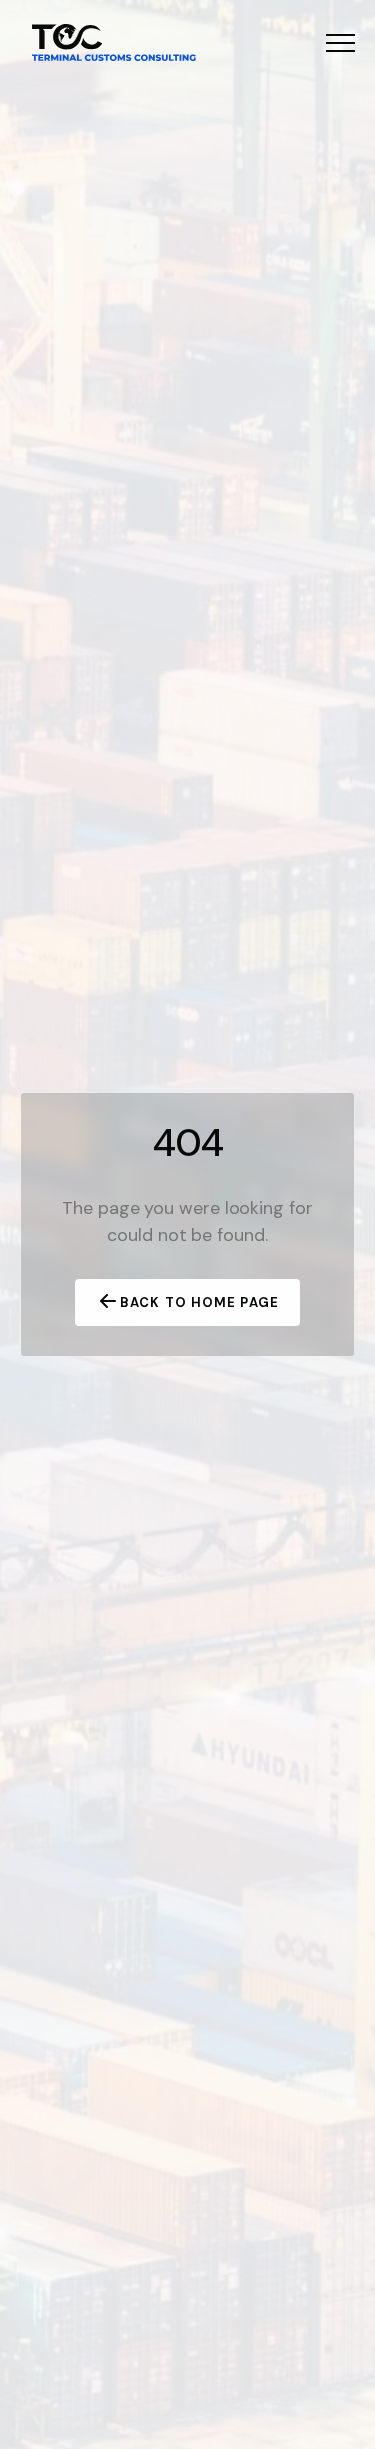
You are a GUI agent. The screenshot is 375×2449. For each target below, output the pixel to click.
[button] (340, 42)
